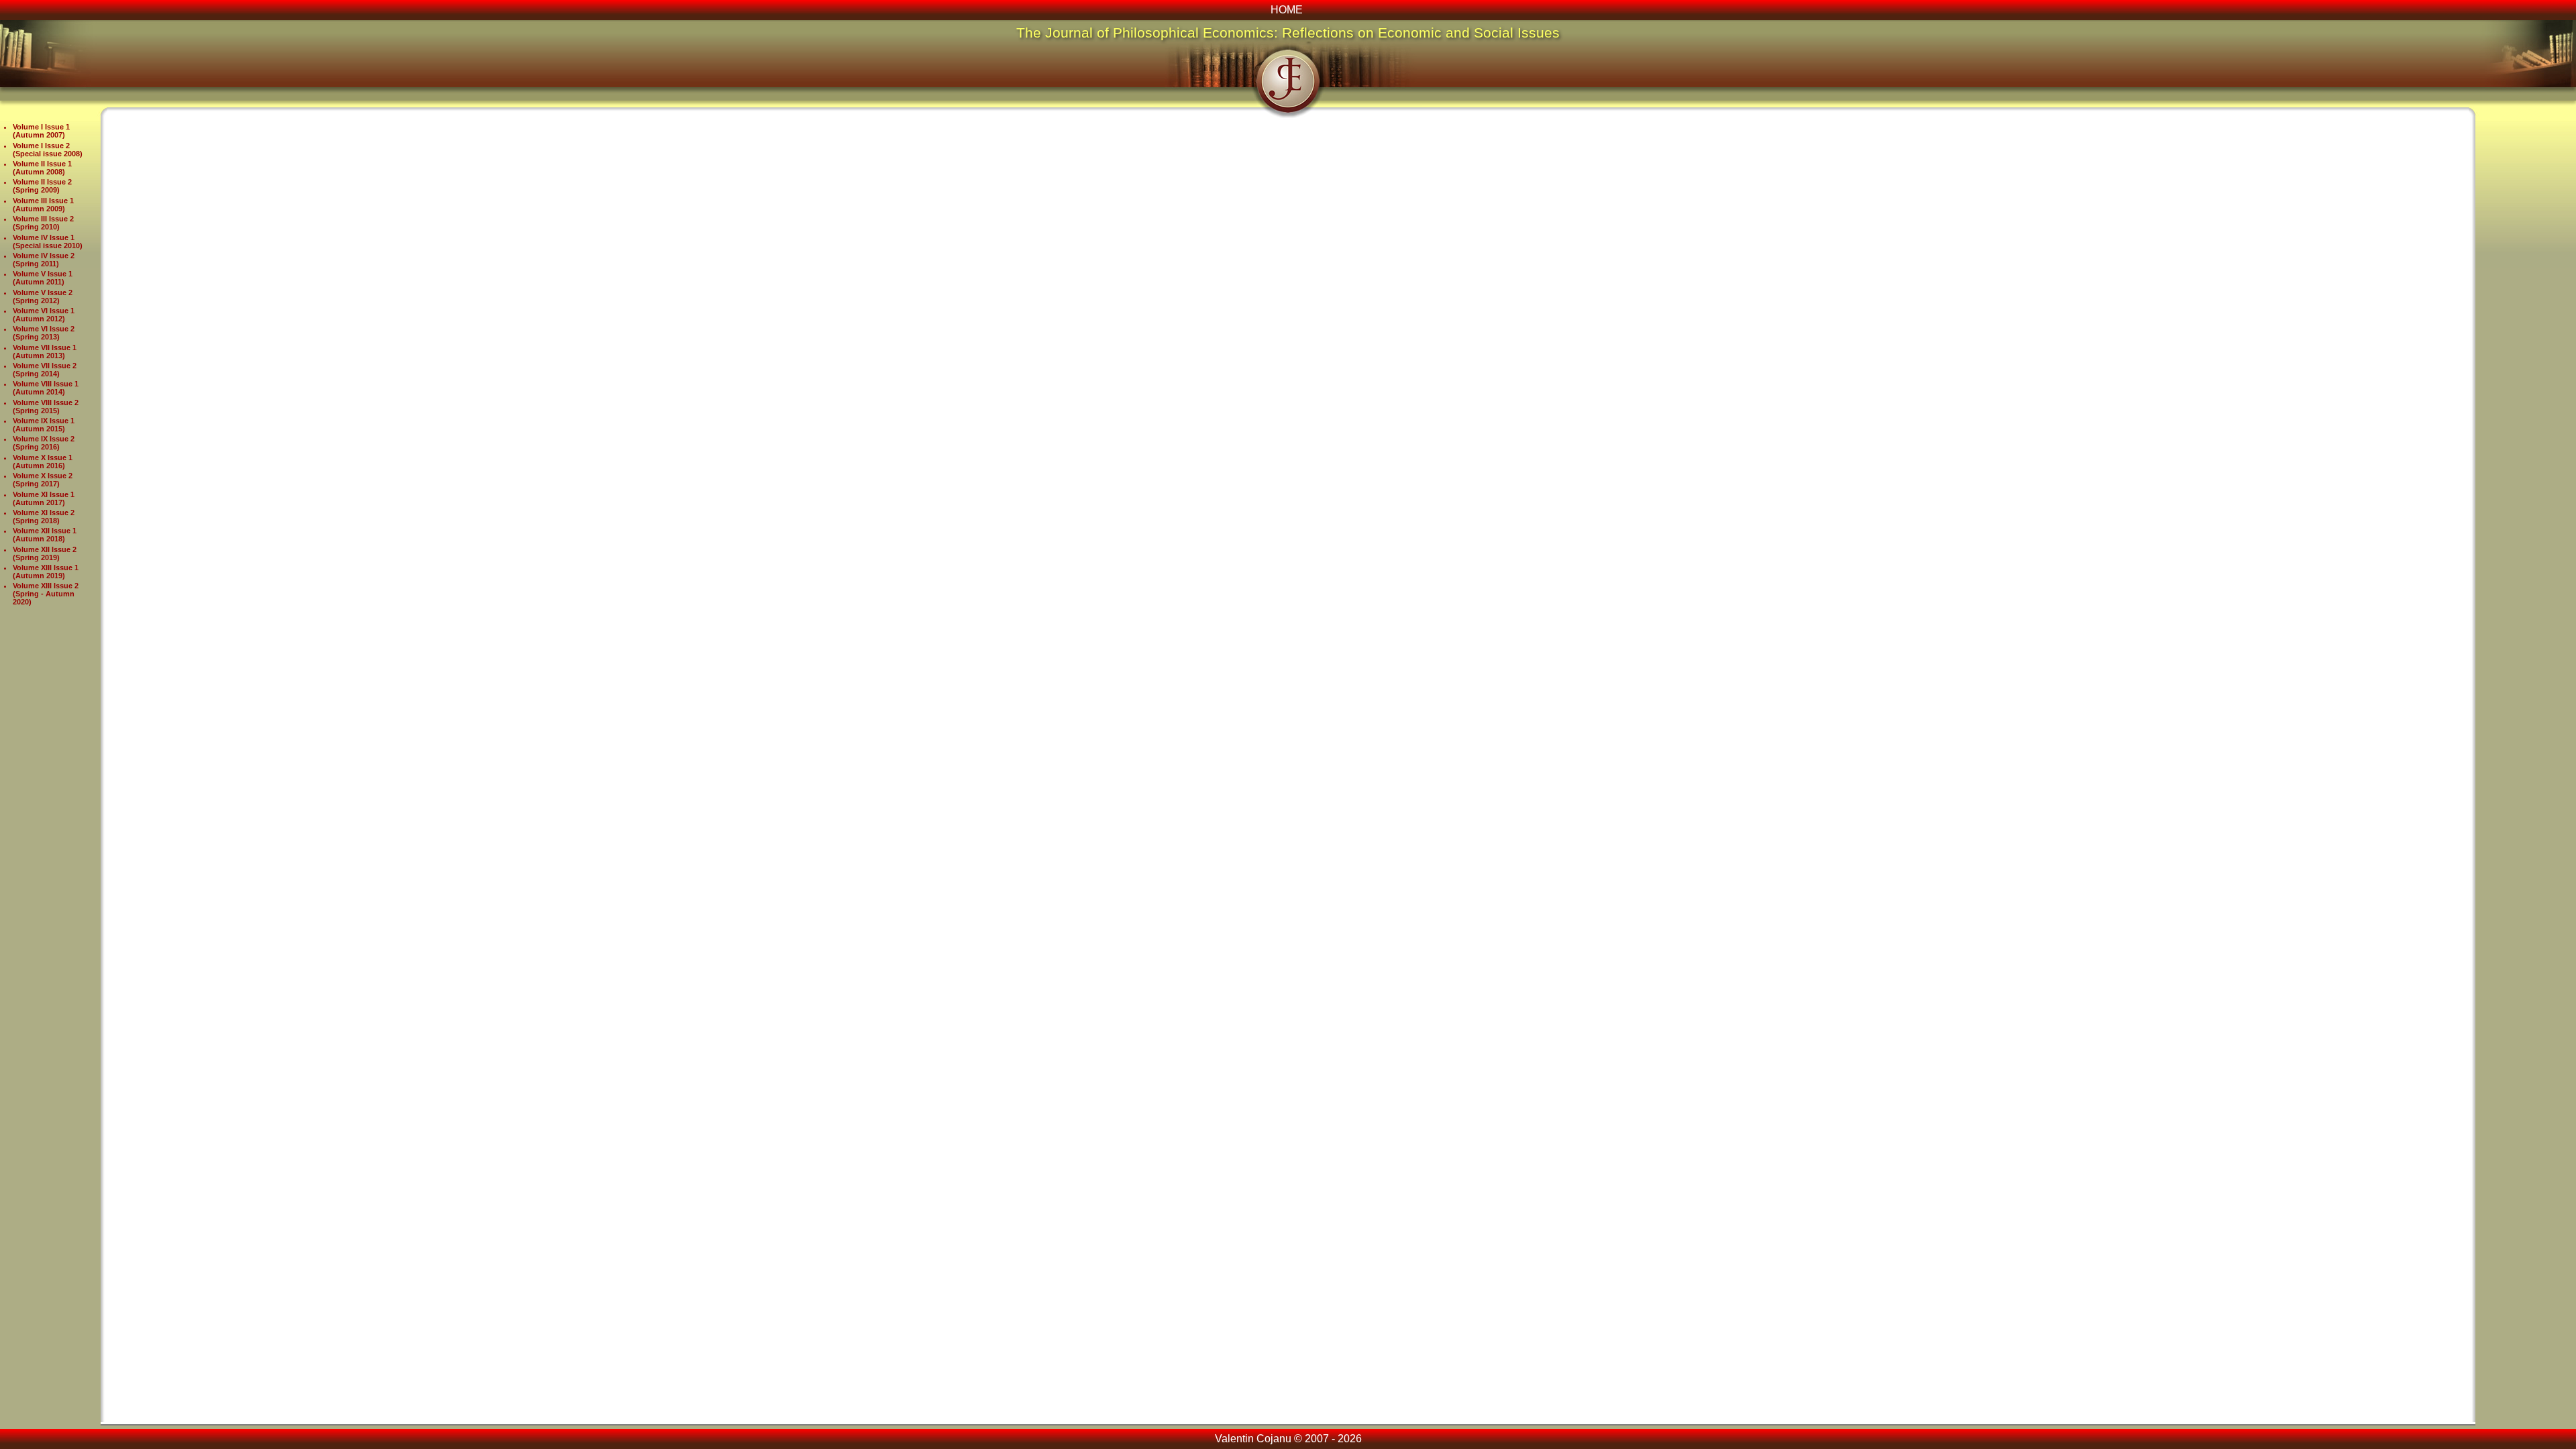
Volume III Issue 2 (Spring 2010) (43, 223)
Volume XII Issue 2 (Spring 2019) (45, 553)
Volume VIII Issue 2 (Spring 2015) (46, 407)
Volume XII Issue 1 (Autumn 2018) (45, 535)
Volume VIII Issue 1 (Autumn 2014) (46, 388)
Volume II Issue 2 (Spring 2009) (42, 186)
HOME (1287, 10)
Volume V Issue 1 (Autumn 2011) (43, 278)
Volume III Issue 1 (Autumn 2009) (43, 205)
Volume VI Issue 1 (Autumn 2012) (44, 315)
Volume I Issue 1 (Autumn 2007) (41, 131)
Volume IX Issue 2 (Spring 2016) (44, 443)
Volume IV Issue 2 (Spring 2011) (44, 260)
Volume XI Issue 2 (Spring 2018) (44, 517)
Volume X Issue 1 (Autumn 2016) (43, 462)
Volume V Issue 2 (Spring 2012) (43, 297)
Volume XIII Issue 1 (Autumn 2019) (46, 572)
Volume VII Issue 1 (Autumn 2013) (45, 352)
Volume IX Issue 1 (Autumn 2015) (44, 425)
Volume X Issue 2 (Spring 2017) (43, 480)
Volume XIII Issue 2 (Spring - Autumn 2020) (46, 594)
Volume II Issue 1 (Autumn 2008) (42, 168)
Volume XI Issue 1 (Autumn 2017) (44, 498)
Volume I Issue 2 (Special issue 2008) (48, 150)
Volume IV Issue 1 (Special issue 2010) (48, 241)
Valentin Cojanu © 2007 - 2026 (1288, 1439)
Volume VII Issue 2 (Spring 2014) (45, 370)
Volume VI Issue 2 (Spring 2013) (44, 333)
